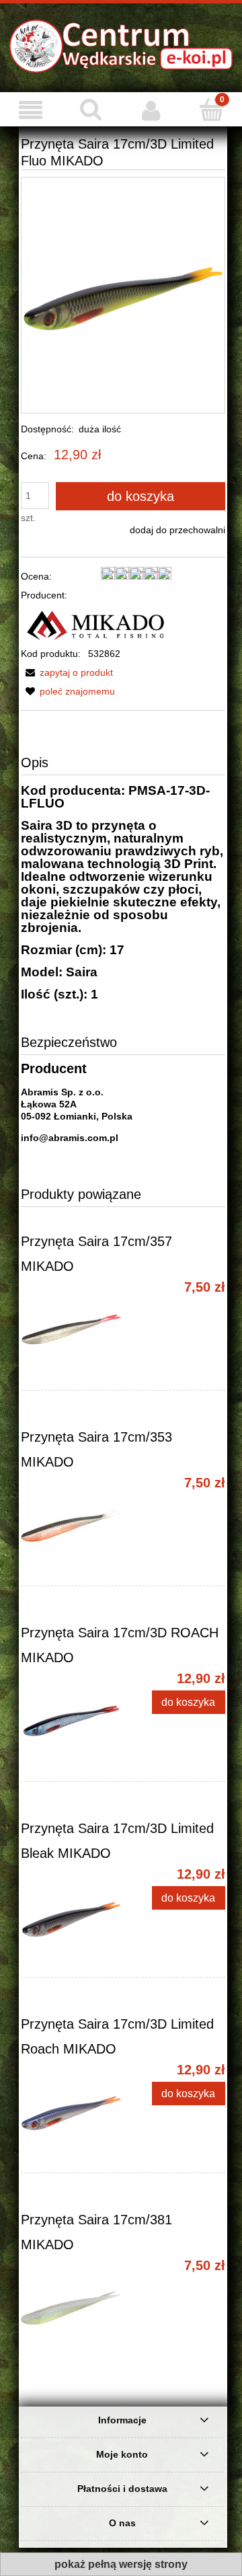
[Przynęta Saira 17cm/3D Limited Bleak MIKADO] (72, 1917)
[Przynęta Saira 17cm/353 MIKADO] (72, 1526)
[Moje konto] (151, 110)
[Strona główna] (121, 45)
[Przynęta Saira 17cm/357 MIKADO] (72, 1330)
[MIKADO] (96, 623)
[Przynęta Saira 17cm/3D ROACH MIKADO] (72, 1721)
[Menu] (30, 110)
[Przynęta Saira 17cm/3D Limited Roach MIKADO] (72, 2113)
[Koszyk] (212, 109)
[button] (67, 672)
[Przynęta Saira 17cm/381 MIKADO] (72, 2308)
